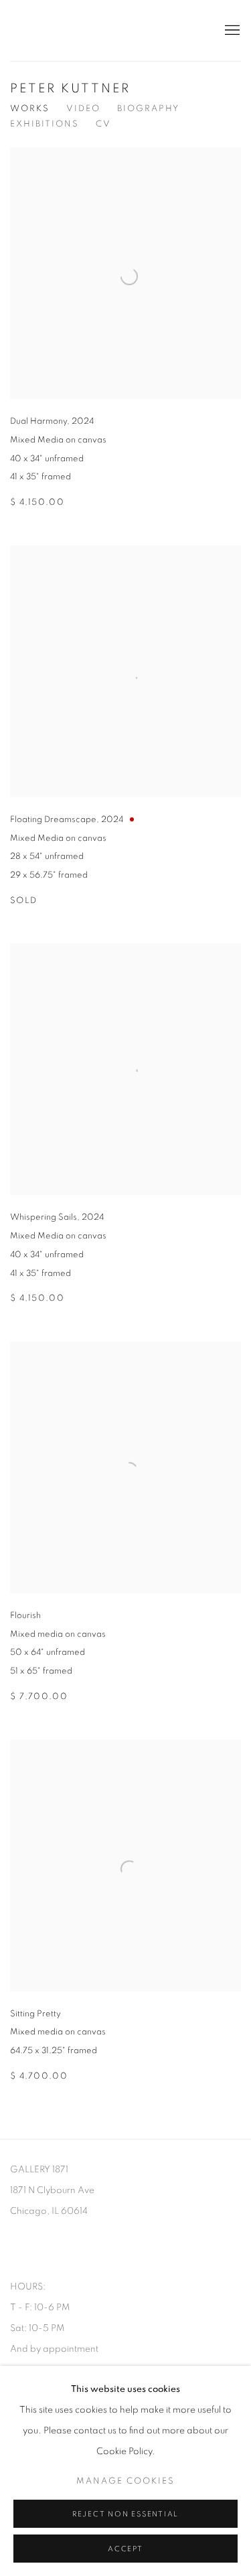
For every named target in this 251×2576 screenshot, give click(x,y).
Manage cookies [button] (125, 2481)
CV (103, 124)
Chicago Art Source (105, 30)
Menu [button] (231, 31)
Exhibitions (45, 124)
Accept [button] (125, 2549)
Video (83, 109)
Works (30, 109)
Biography (148, 109)
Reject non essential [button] (125, 2514)
